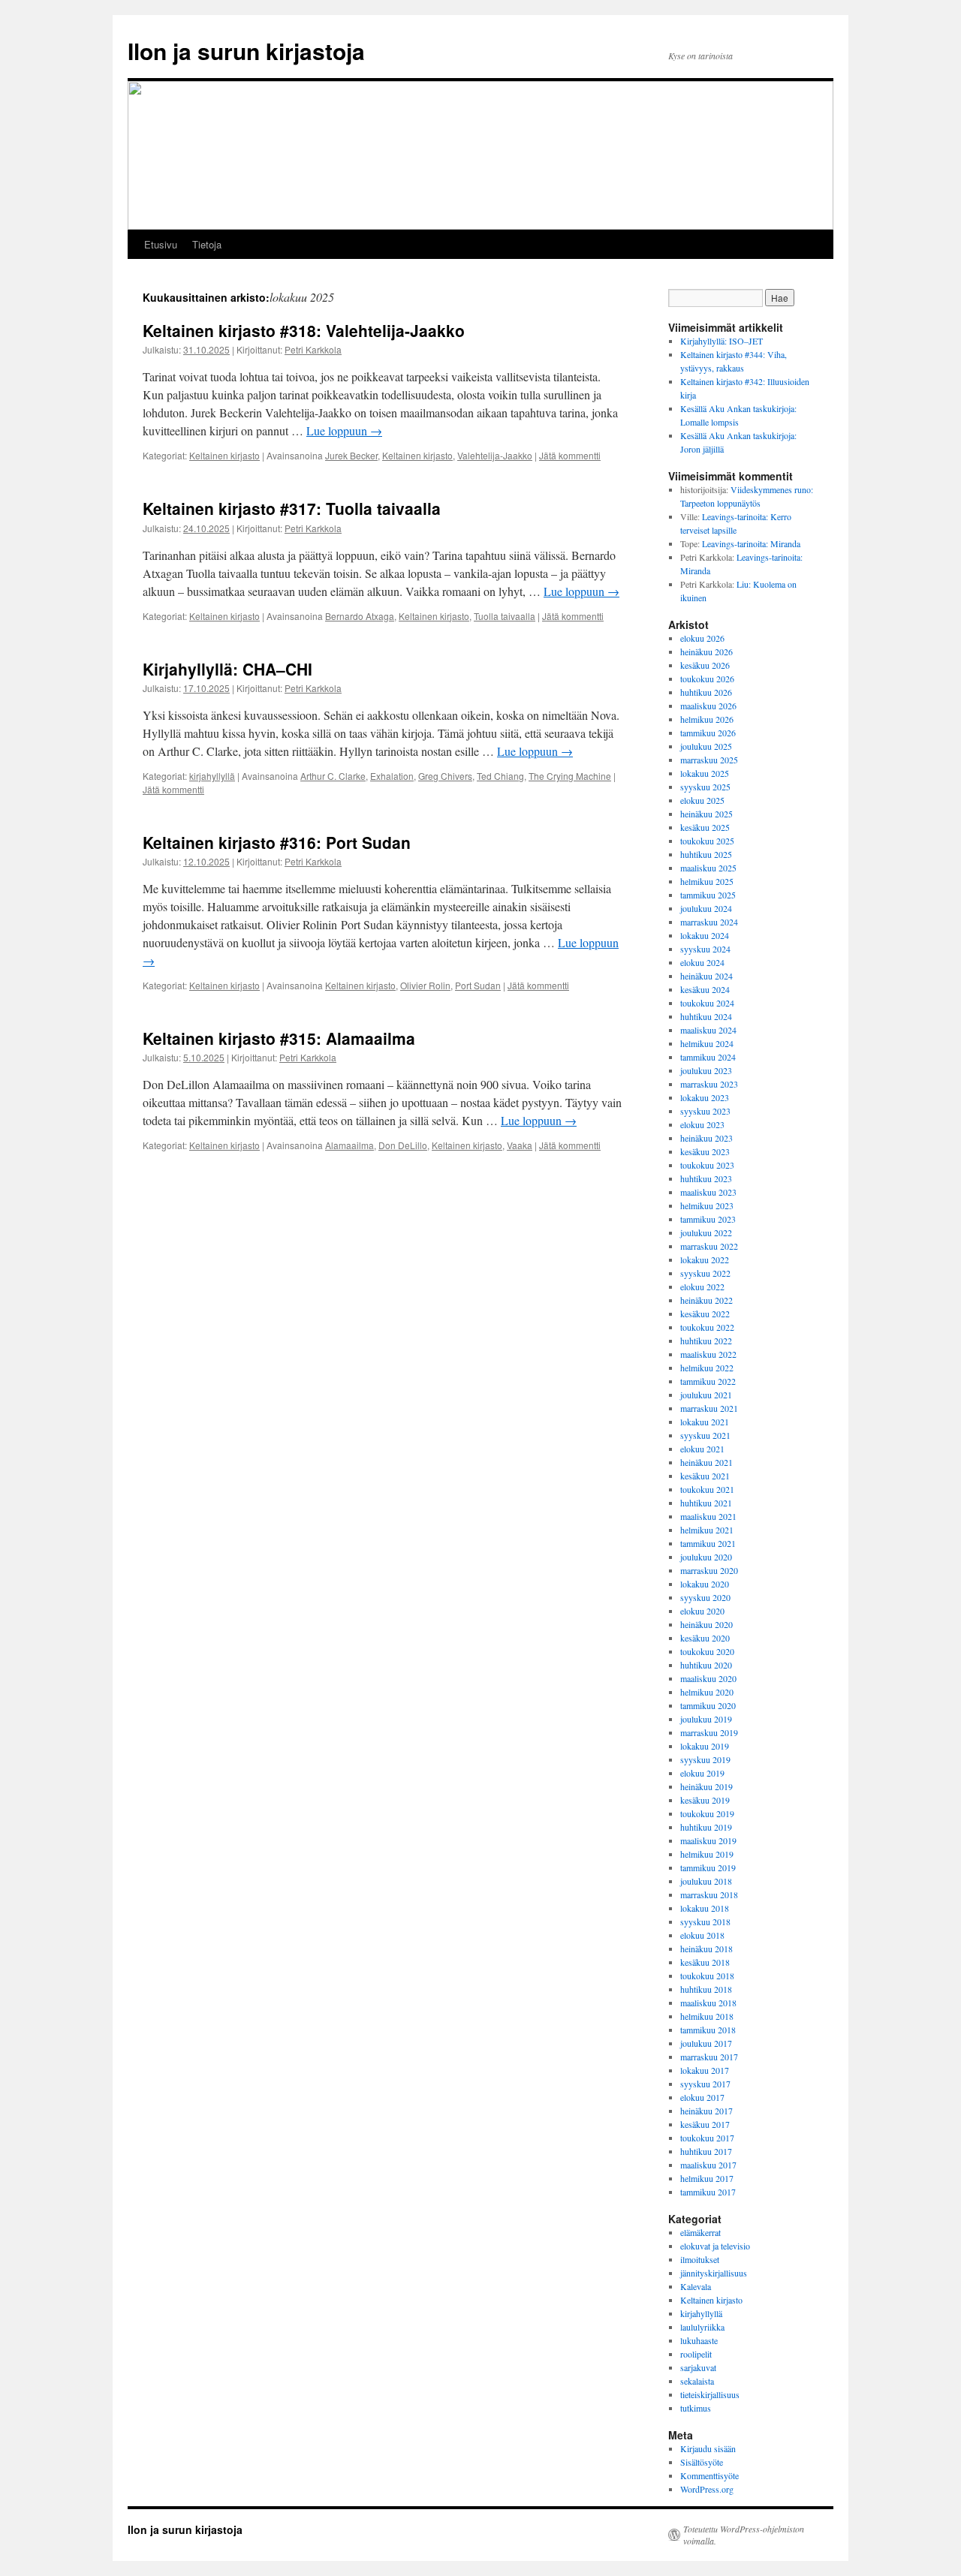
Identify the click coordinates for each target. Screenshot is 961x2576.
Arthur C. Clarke (333, 776)
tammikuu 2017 (708, 2192)
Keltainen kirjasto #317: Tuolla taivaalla (292, 508)
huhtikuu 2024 (706, 1016)
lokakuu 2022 (705, 1259)
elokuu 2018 (702, 1935)
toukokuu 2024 (707, 1003)
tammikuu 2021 (708, 1543)
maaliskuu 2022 (708, 1354)
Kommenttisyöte (709, 2475)
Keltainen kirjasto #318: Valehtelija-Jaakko (304, 330)
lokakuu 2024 (705, 935)
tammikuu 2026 (708, 733)
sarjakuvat (698, 2367)
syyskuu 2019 (705, 1759)
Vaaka (520, 1145)
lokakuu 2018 (705, 1908)
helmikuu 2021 (707, 1530)
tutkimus (696, 2408)
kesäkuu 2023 (705, 1151)
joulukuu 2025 (706, 746)
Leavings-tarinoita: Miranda (751, 543)
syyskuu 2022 (705, 1273)
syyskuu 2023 (705, 1111)
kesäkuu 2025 (705, 827)
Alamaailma (349, 1145)
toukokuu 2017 (707, 2138)
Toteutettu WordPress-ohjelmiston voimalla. (744, 2535)
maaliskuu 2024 (708, 1030)
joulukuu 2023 (706, 1070)
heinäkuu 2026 (706, 652)
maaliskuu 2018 (708, 2003)
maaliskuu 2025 (708, 868)
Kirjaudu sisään (708, 2448)
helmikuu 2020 (707, 1692)
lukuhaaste (699, 2340)
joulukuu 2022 (706, 1232)
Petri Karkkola (313, 349)
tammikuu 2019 (708, 1867)
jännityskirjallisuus (714, 2273)
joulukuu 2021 (706, 1395)
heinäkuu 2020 (706, 1624)
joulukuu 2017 (706, 2043)
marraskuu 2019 (709, 1732)
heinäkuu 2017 (706, 2111)
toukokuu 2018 (707, 1976)
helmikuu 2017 (707, 2178)
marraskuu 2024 (709, 922)
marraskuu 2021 (709, 1408)
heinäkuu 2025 (706, 814)
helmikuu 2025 (707, 881)
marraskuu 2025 (709, 760)
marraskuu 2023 (709, 1084)
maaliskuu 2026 (708, 706)
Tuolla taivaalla (505, 616)
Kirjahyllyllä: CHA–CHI (227, 669)
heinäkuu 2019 (706, 1786)
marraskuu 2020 (709, 1570)
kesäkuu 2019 (705, 1800)
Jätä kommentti (570, 455)
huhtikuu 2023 (706, 1178)
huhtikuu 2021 (706, 1503)
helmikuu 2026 (707, 719)
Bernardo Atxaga (360, 616)
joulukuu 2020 (706, 1557)
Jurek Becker (351, 455)
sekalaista (697, 2381)
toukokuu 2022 (707, 1327)
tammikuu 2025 (708, 895)
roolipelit (696, 2354)
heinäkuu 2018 (706, 1949)
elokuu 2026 (702, 638)
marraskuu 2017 (709, 2057)
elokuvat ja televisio (715, 2246)
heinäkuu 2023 (706, 1138)
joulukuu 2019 (706, 1719)
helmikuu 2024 (707, 1043)
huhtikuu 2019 (706, 1827)
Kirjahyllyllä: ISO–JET (722, 341)
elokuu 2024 (702, 962)
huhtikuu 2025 (706, 854)
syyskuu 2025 (705, 787)
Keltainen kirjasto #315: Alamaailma (279, 1038)
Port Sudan (478, 985)
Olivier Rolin (425, 985)
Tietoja (207, 244)
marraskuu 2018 (709, 1894)
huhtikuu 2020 (706, 1665)
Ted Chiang (500, 776)
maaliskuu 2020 (708, 1678)
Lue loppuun (344, 430)
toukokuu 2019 (707, 1813)
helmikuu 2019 (707, 1854)
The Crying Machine (570, 776)
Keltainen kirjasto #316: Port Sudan (277, 842)
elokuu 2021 (702, 1449)
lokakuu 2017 (705, 2070)
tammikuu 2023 (708, 1219)
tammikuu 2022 (708, 1381)
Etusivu (161, 244)
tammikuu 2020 (708, 1705)
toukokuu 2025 (707, 841)
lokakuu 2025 (705, 773)
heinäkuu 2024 (706, 976)
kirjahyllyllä (212, 776)
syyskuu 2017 (705, 2084)
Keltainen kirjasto (224, 455)
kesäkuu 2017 (705, 2124)
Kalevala (696, 2286)
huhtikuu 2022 (706, 1341)
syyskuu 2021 (705, 1435)
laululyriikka (702, 2327)
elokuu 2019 (702, 1773)
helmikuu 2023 (707, 1205)
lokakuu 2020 (705, 1584)
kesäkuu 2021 (705, 1476)
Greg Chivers (445, 776)
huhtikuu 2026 (706, 692)
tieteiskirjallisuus (710, 2394)
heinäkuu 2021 (706, 1462)
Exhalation (392, 776)
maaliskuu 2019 (708, 1840)
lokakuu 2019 (705, 1746)
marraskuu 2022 (709, 1246)
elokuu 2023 (702, 1124)
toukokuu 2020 (707, 1651)
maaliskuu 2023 (708, 1192)
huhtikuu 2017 (706, 2151)
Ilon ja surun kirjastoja (246, 51)
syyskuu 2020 (705, 1597)
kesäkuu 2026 (705, 665)
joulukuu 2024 (706, 908)
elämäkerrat (700, 2232)
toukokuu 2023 (707, 1165)
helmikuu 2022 (707, 1368)
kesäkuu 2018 (705, 1962)
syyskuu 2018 (705, 1921)
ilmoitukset (700, 2259)
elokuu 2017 (702, 2097)
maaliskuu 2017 (708, 2165)
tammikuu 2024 (708, 1057)
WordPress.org (707, 2489)
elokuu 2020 (702, 1611)
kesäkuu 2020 (705, 1638)
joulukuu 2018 (706, 1881)
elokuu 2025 (702, 800)
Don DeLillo (403, 1145)
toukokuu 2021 (707, 1489)
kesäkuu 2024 (705, 989)
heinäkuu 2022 (706, 1300)
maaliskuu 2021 (708, 1516)
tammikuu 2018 (708, 2030)
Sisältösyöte (702, 2462)
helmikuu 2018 (707, 2016)
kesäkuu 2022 (705, 1314)
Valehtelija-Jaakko (495, 455)
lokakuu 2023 (705, 1097)
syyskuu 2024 (705, 949)
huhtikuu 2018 (706, 1989)
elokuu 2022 (702, 1286)
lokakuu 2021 (705, 1422)
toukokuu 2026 (707, 679)
